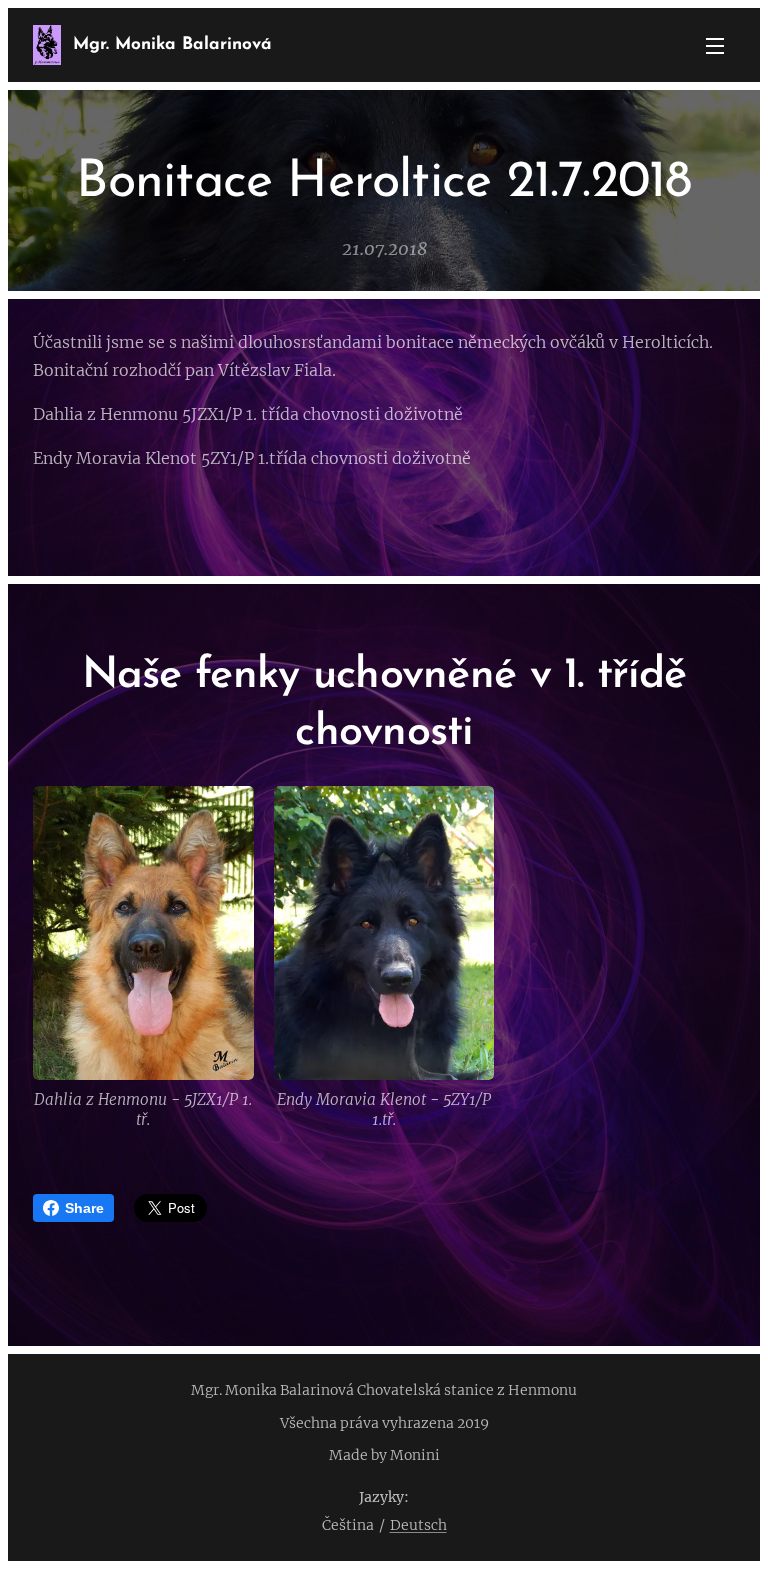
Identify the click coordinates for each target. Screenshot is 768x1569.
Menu (715, 45)
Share (84, 1208)
